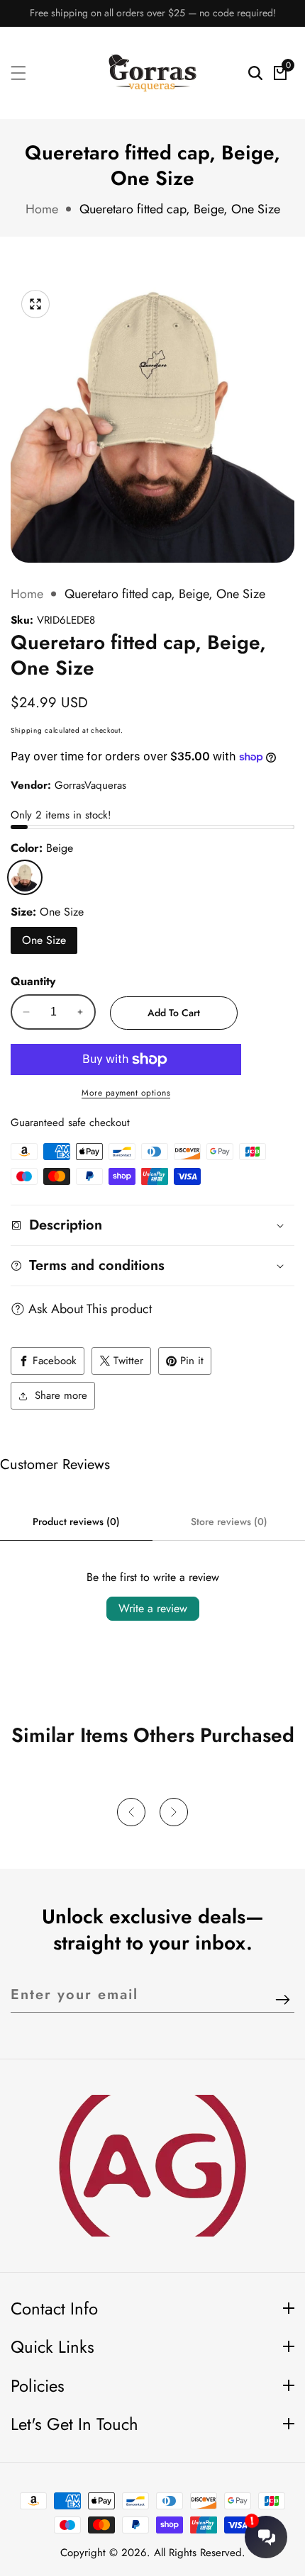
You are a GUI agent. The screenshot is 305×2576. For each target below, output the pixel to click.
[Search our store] (255, 73)
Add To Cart (174, 1013)
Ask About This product (90, 1309)
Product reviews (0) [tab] (76, 1522)
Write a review (153, 1608)
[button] (131, 1812)
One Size (44, 940)
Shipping (27, 730)
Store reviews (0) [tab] (229, 1522)
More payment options (126, 1093)
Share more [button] (61, 1395)
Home (42, 209)
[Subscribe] (283, 2000)
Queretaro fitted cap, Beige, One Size (180, 209)
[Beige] (25, 877)
